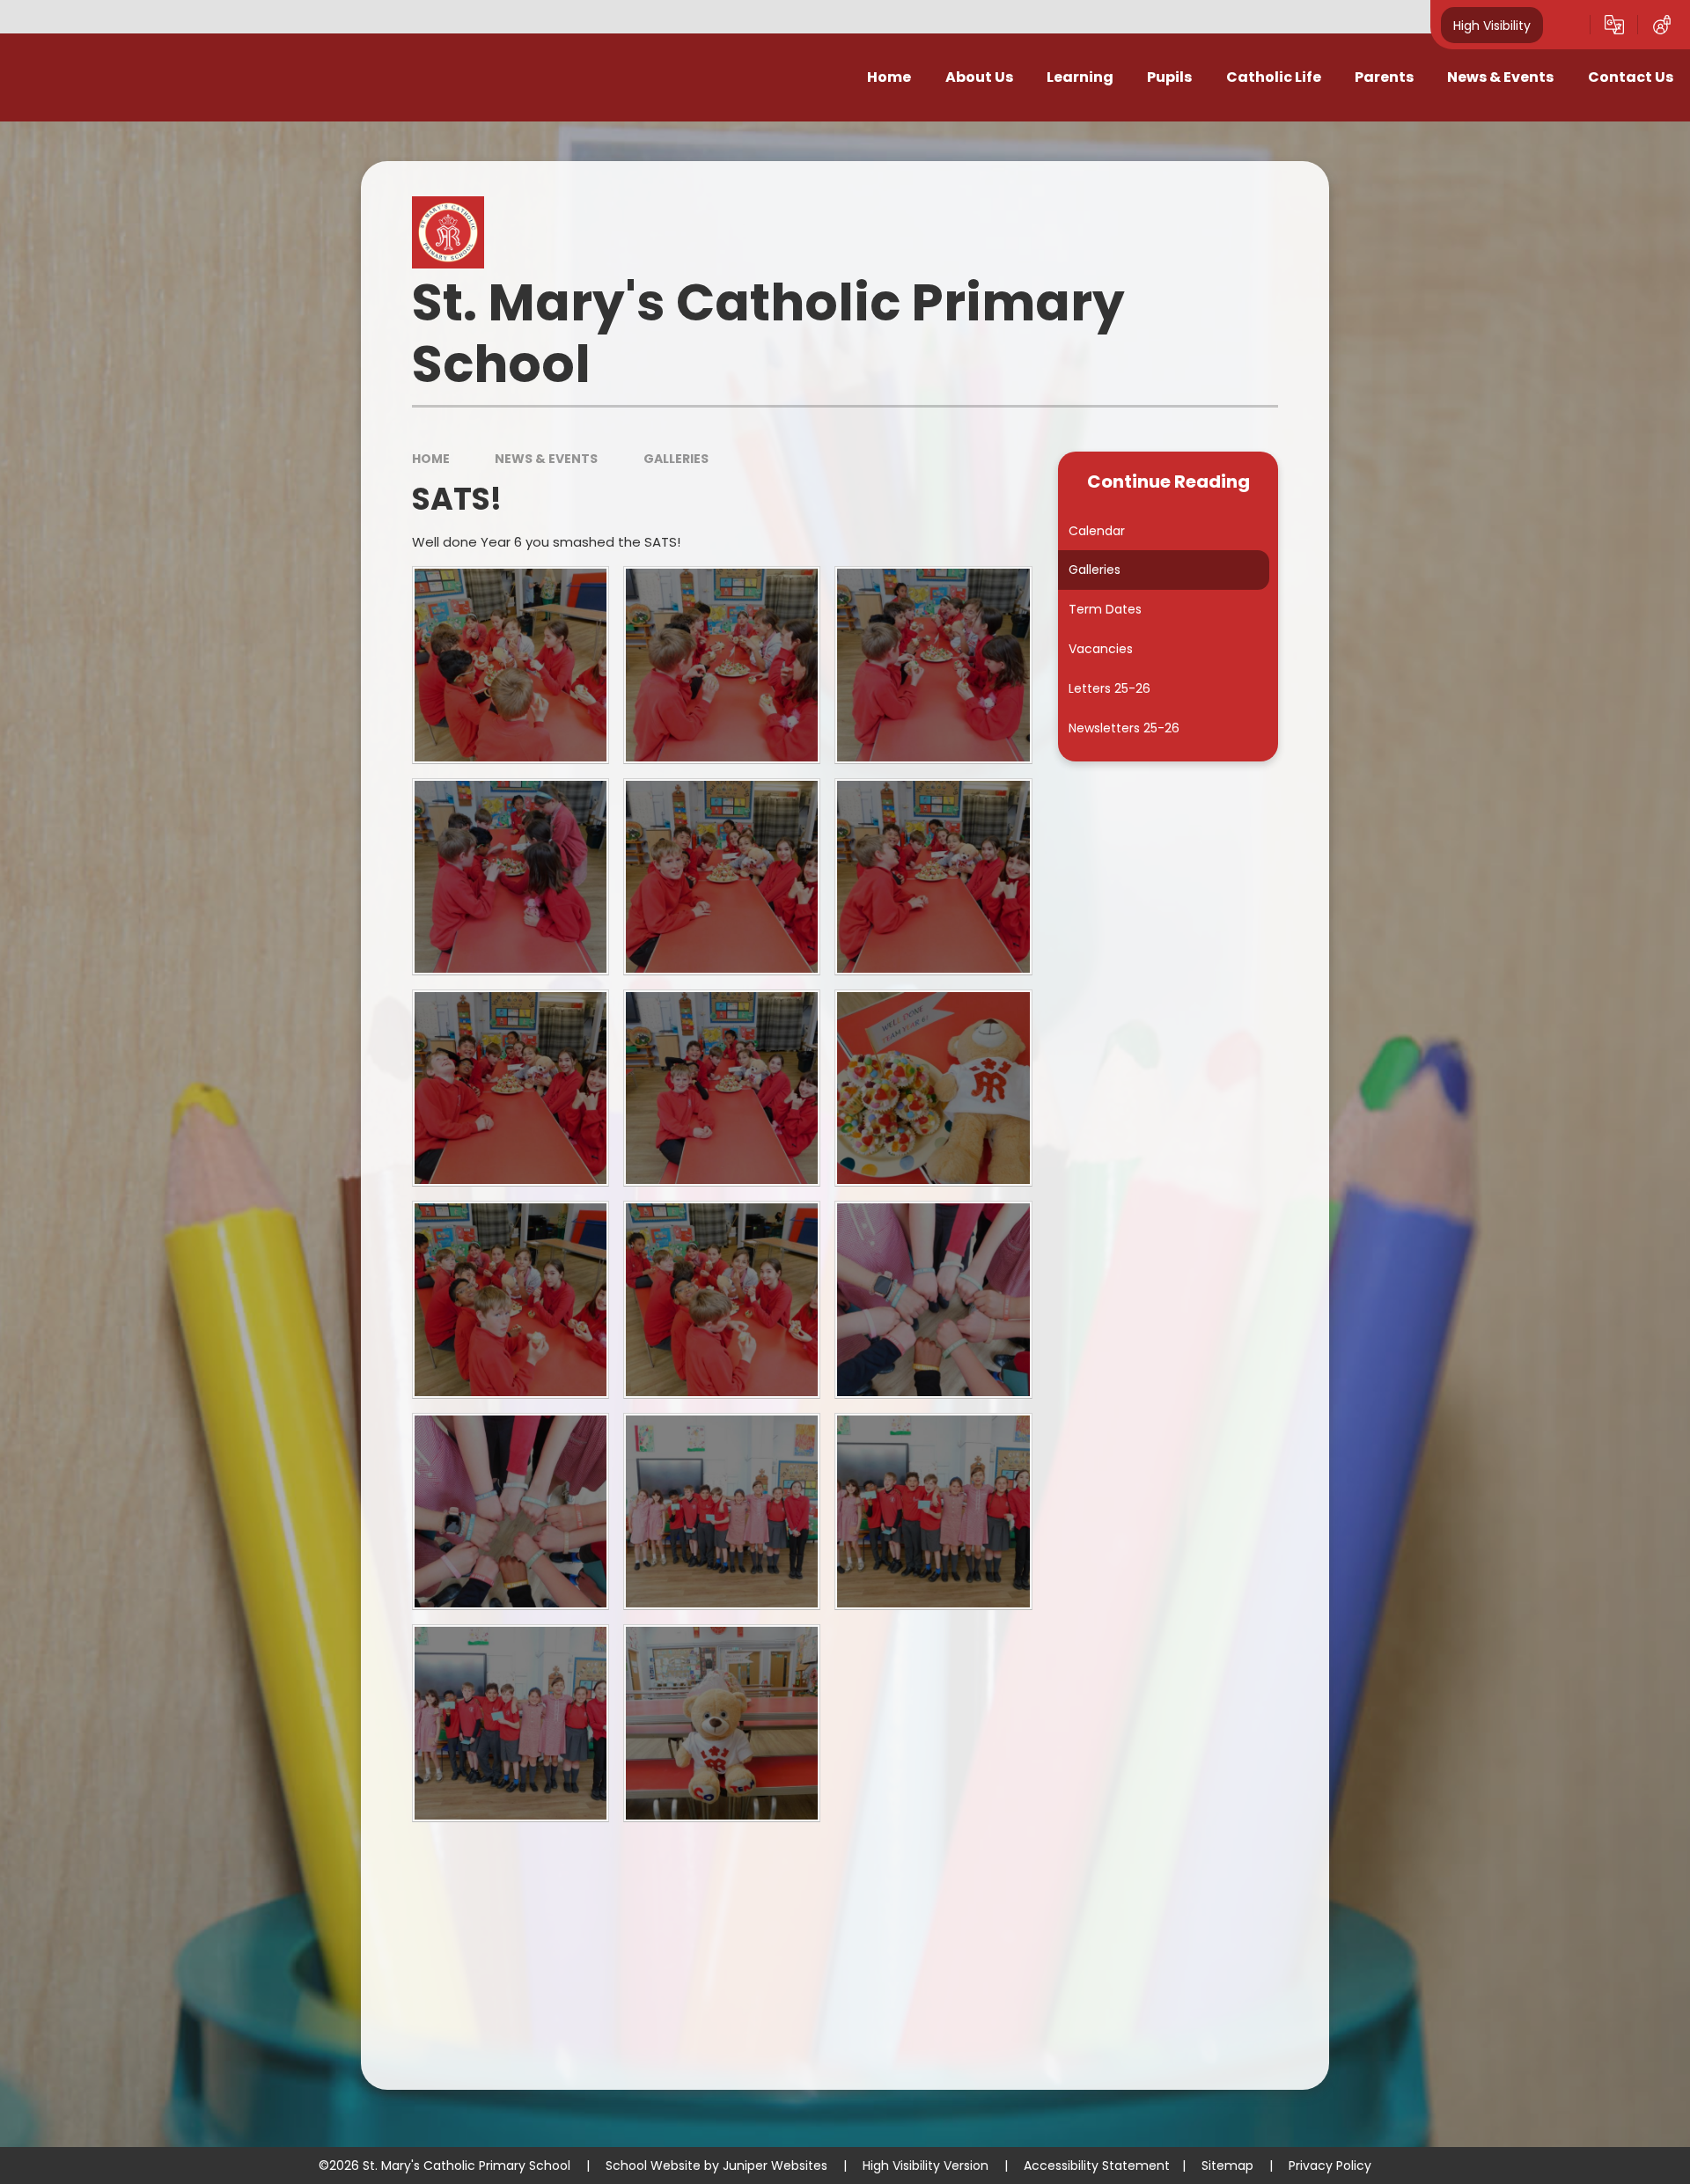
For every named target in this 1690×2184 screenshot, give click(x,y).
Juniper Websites (775, 2166)
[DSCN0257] (722, 1723)
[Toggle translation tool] (1614, 25)
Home (431, 459)
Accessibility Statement (1097, 2166)
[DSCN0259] (722, 1088)
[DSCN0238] (933, 1511)
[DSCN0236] (511, 1511)
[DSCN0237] (722, 1511)
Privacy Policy (1330, 2166)
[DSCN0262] (722, 877)
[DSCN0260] (511, 1088)
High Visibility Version (926, 2166)
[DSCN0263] (511, 877)
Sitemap (1227, 2166)
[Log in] (1662, 25)
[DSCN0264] (933, 665)
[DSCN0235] (933, 1299)
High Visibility (1492, 25)
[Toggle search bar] (1567, 25)
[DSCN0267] (511, 1299)
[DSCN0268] (722, 1299)
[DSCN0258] (933, 1088)
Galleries (676, 459)
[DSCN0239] (511, 1723)
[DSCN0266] (511, 665)
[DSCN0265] (722, 665)
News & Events (546, 459)
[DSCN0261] (933, 877)
